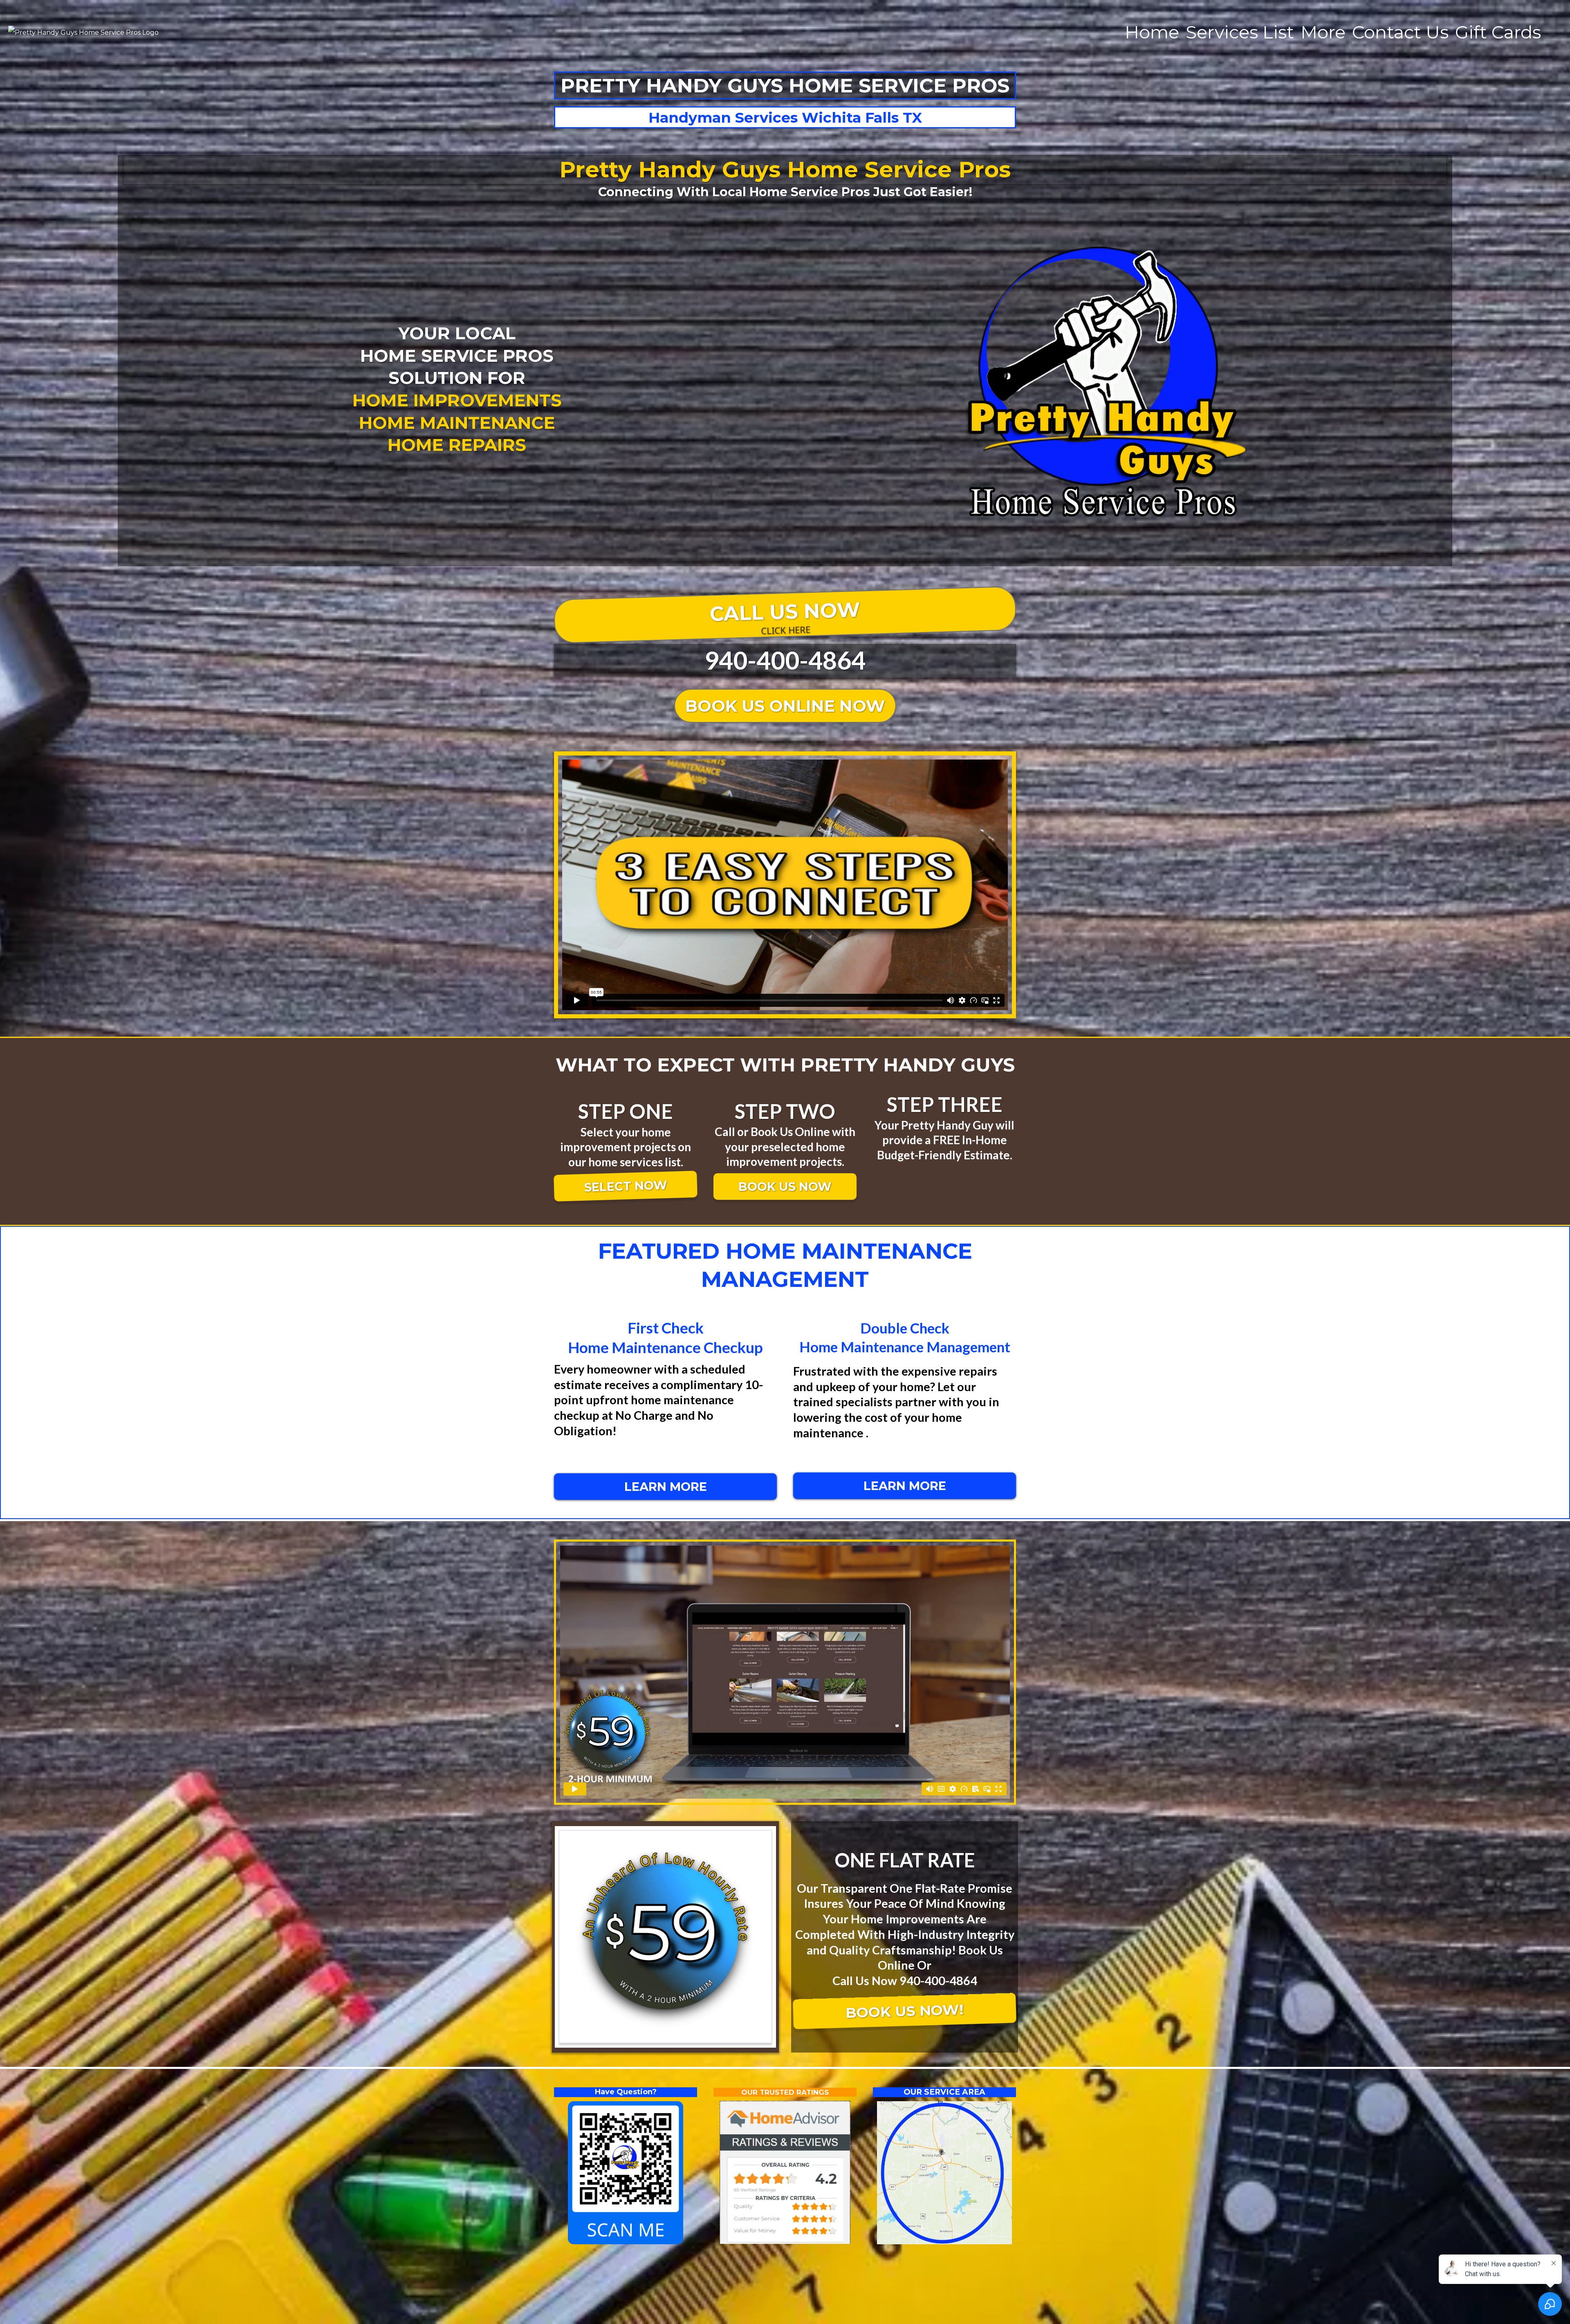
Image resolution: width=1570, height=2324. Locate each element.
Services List (1240, 32)
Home (1152, 32)
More (1323, 32)
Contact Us (1400, 32)
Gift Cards (1498, 32)
